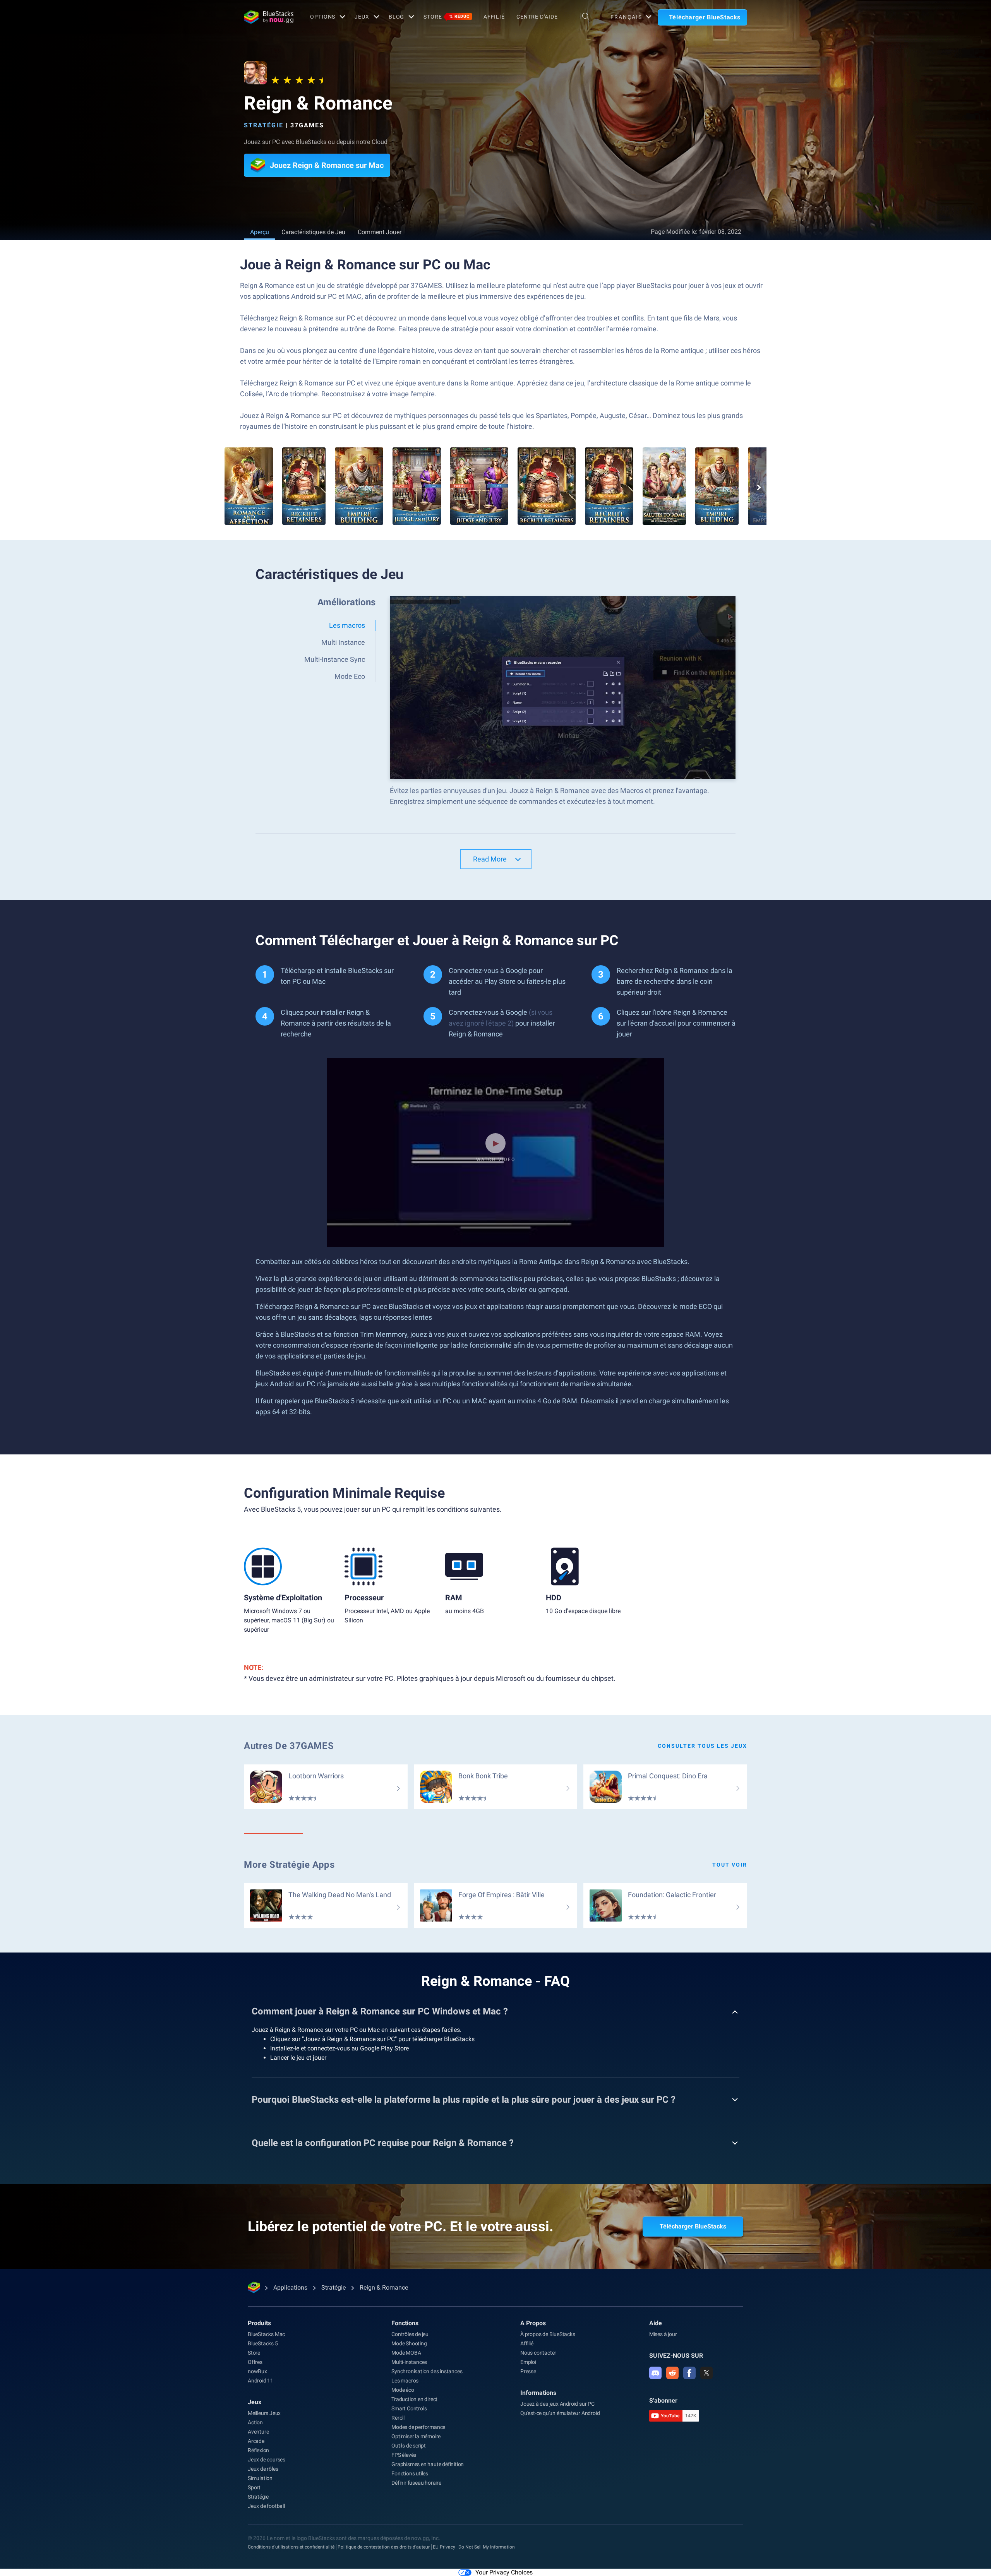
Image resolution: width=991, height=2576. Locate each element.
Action (255, 2422)
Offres (255, 2362)
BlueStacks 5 (263, 2343)
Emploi (528, 2362)
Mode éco (403, 2390)
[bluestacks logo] (269, 17)
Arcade (256, 2441)
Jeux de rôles (263, 2469)
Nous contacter (538, 2353)
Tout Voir (730, 1865)
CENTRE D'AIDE (537, 17)
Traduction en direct (414, 2399)
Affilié (494, 17)
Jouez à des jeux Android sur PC (557, 2404)
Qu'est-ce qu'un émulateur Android (560, 2413)
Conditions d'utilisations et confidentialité (291, 2547)
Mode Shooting (409, 2343)
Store (446, 17)
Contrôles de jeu (410, 2334)
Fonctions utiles (410, 2473)
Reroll (398, 2418)
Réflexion (258, 2450)
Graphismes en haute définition (428, 2464)
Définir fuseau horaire (416, 2483)
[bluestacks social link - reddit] (672, 2373)
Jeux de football (266, 2506)
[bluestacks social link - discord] (655, 2373)
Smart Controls (409, 2408)
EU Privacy (444, 2547)
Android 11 (261, 2381)
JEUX (362, 17)
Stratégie (264, 125)
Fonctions (405, 2323)
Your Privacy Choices (504, 2572)
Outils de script (409, 2446)
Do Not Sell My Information (487, 2547)
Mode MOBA (406, 2353)
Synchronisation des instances (427, 2371)
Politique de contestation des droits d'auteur (384, 2547)
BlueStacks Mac (266, 2334)
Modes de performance (418, 2427)
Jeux (255, 2402)
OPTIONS (323, 17)
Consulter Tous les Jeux (702, 1746)
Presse (528, 2371)
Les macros (405, 2381)
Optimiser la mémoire (416, 2436)
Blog (397, 17)
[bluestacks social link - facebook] (689, 2373)
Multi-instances (409, 2362)
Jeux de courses (267, 2460)
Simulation (260, 2478)
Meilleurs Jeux (264, 2413)
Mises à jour (663, 2334)
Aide (656, 2323)
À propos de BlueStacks (548, 2334)
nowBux (257, 2371)
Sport (254, 2487)
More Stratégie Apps (289, 1865)
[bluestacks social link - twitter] (706, 2373)
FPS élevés (404, 2455)
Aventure (258, 2432)
